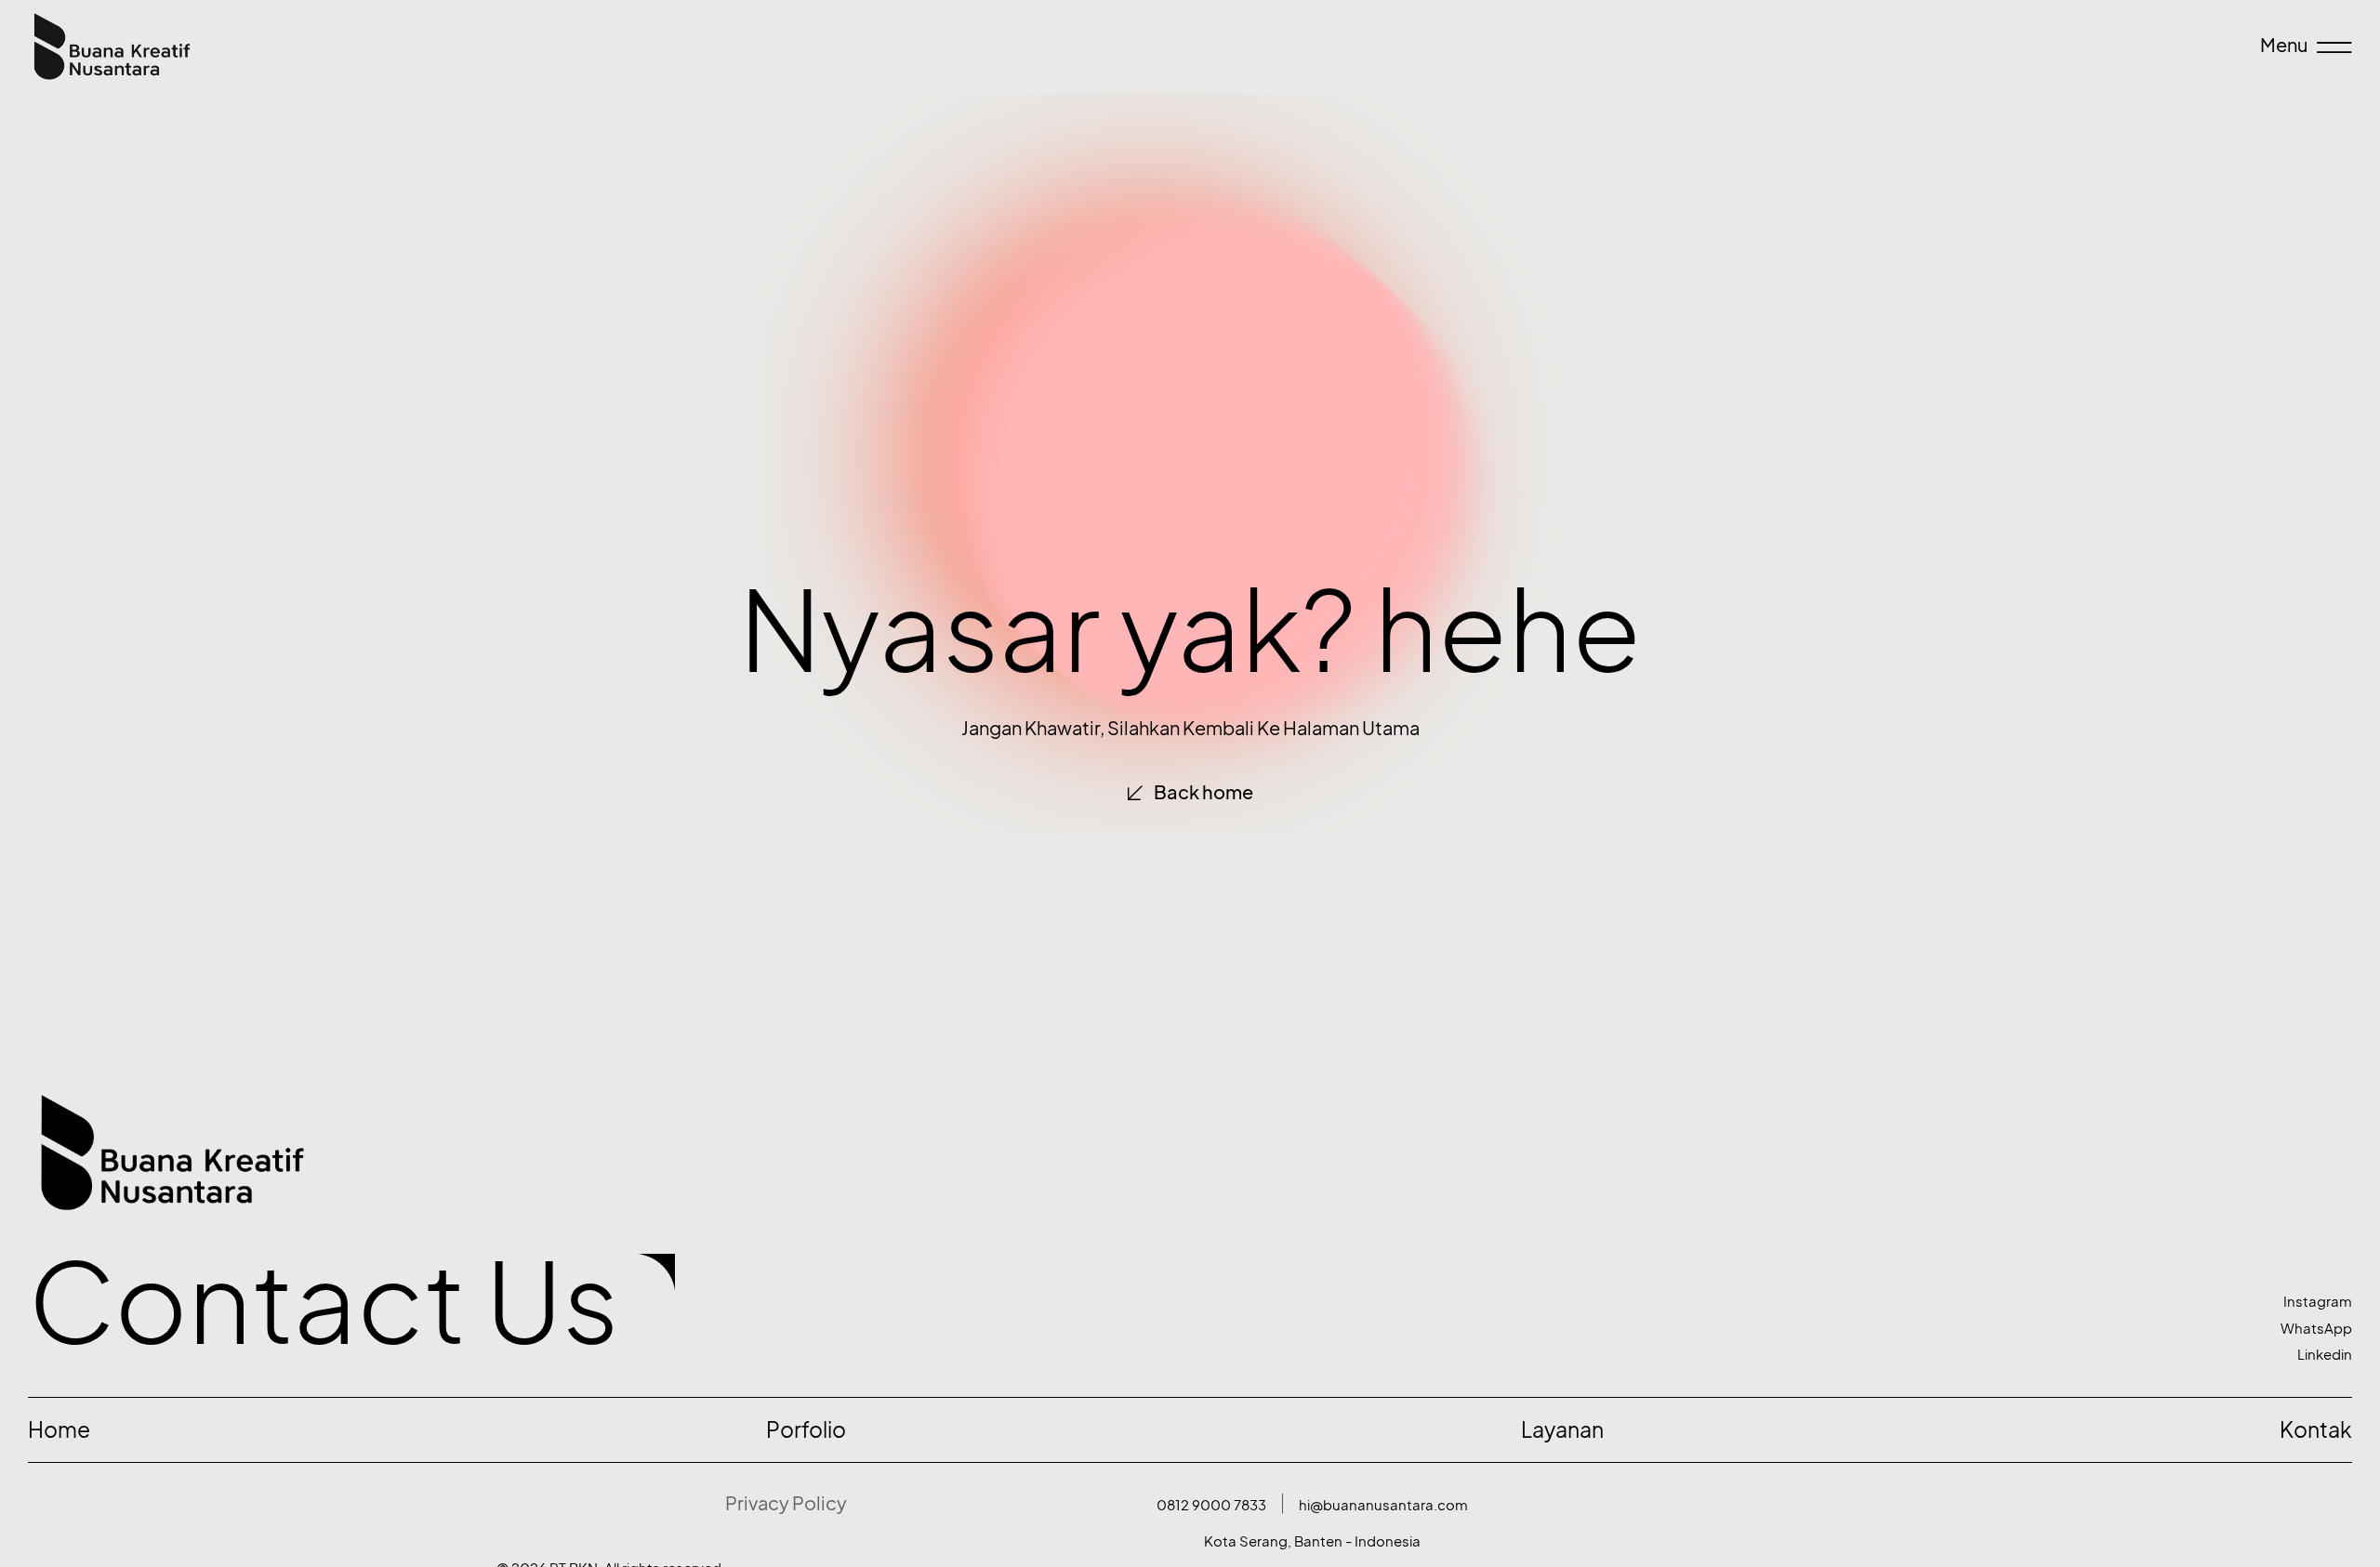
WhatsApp (2316, 1329)
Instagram (2318, 1302)
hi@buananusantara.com (1383, 1505)
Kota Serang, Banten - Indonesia (1312, 1541)
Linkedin (2325, 1355)
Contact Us (324, 1302)
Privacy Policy (786, 1503)
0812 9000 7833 (1211, 1505)
